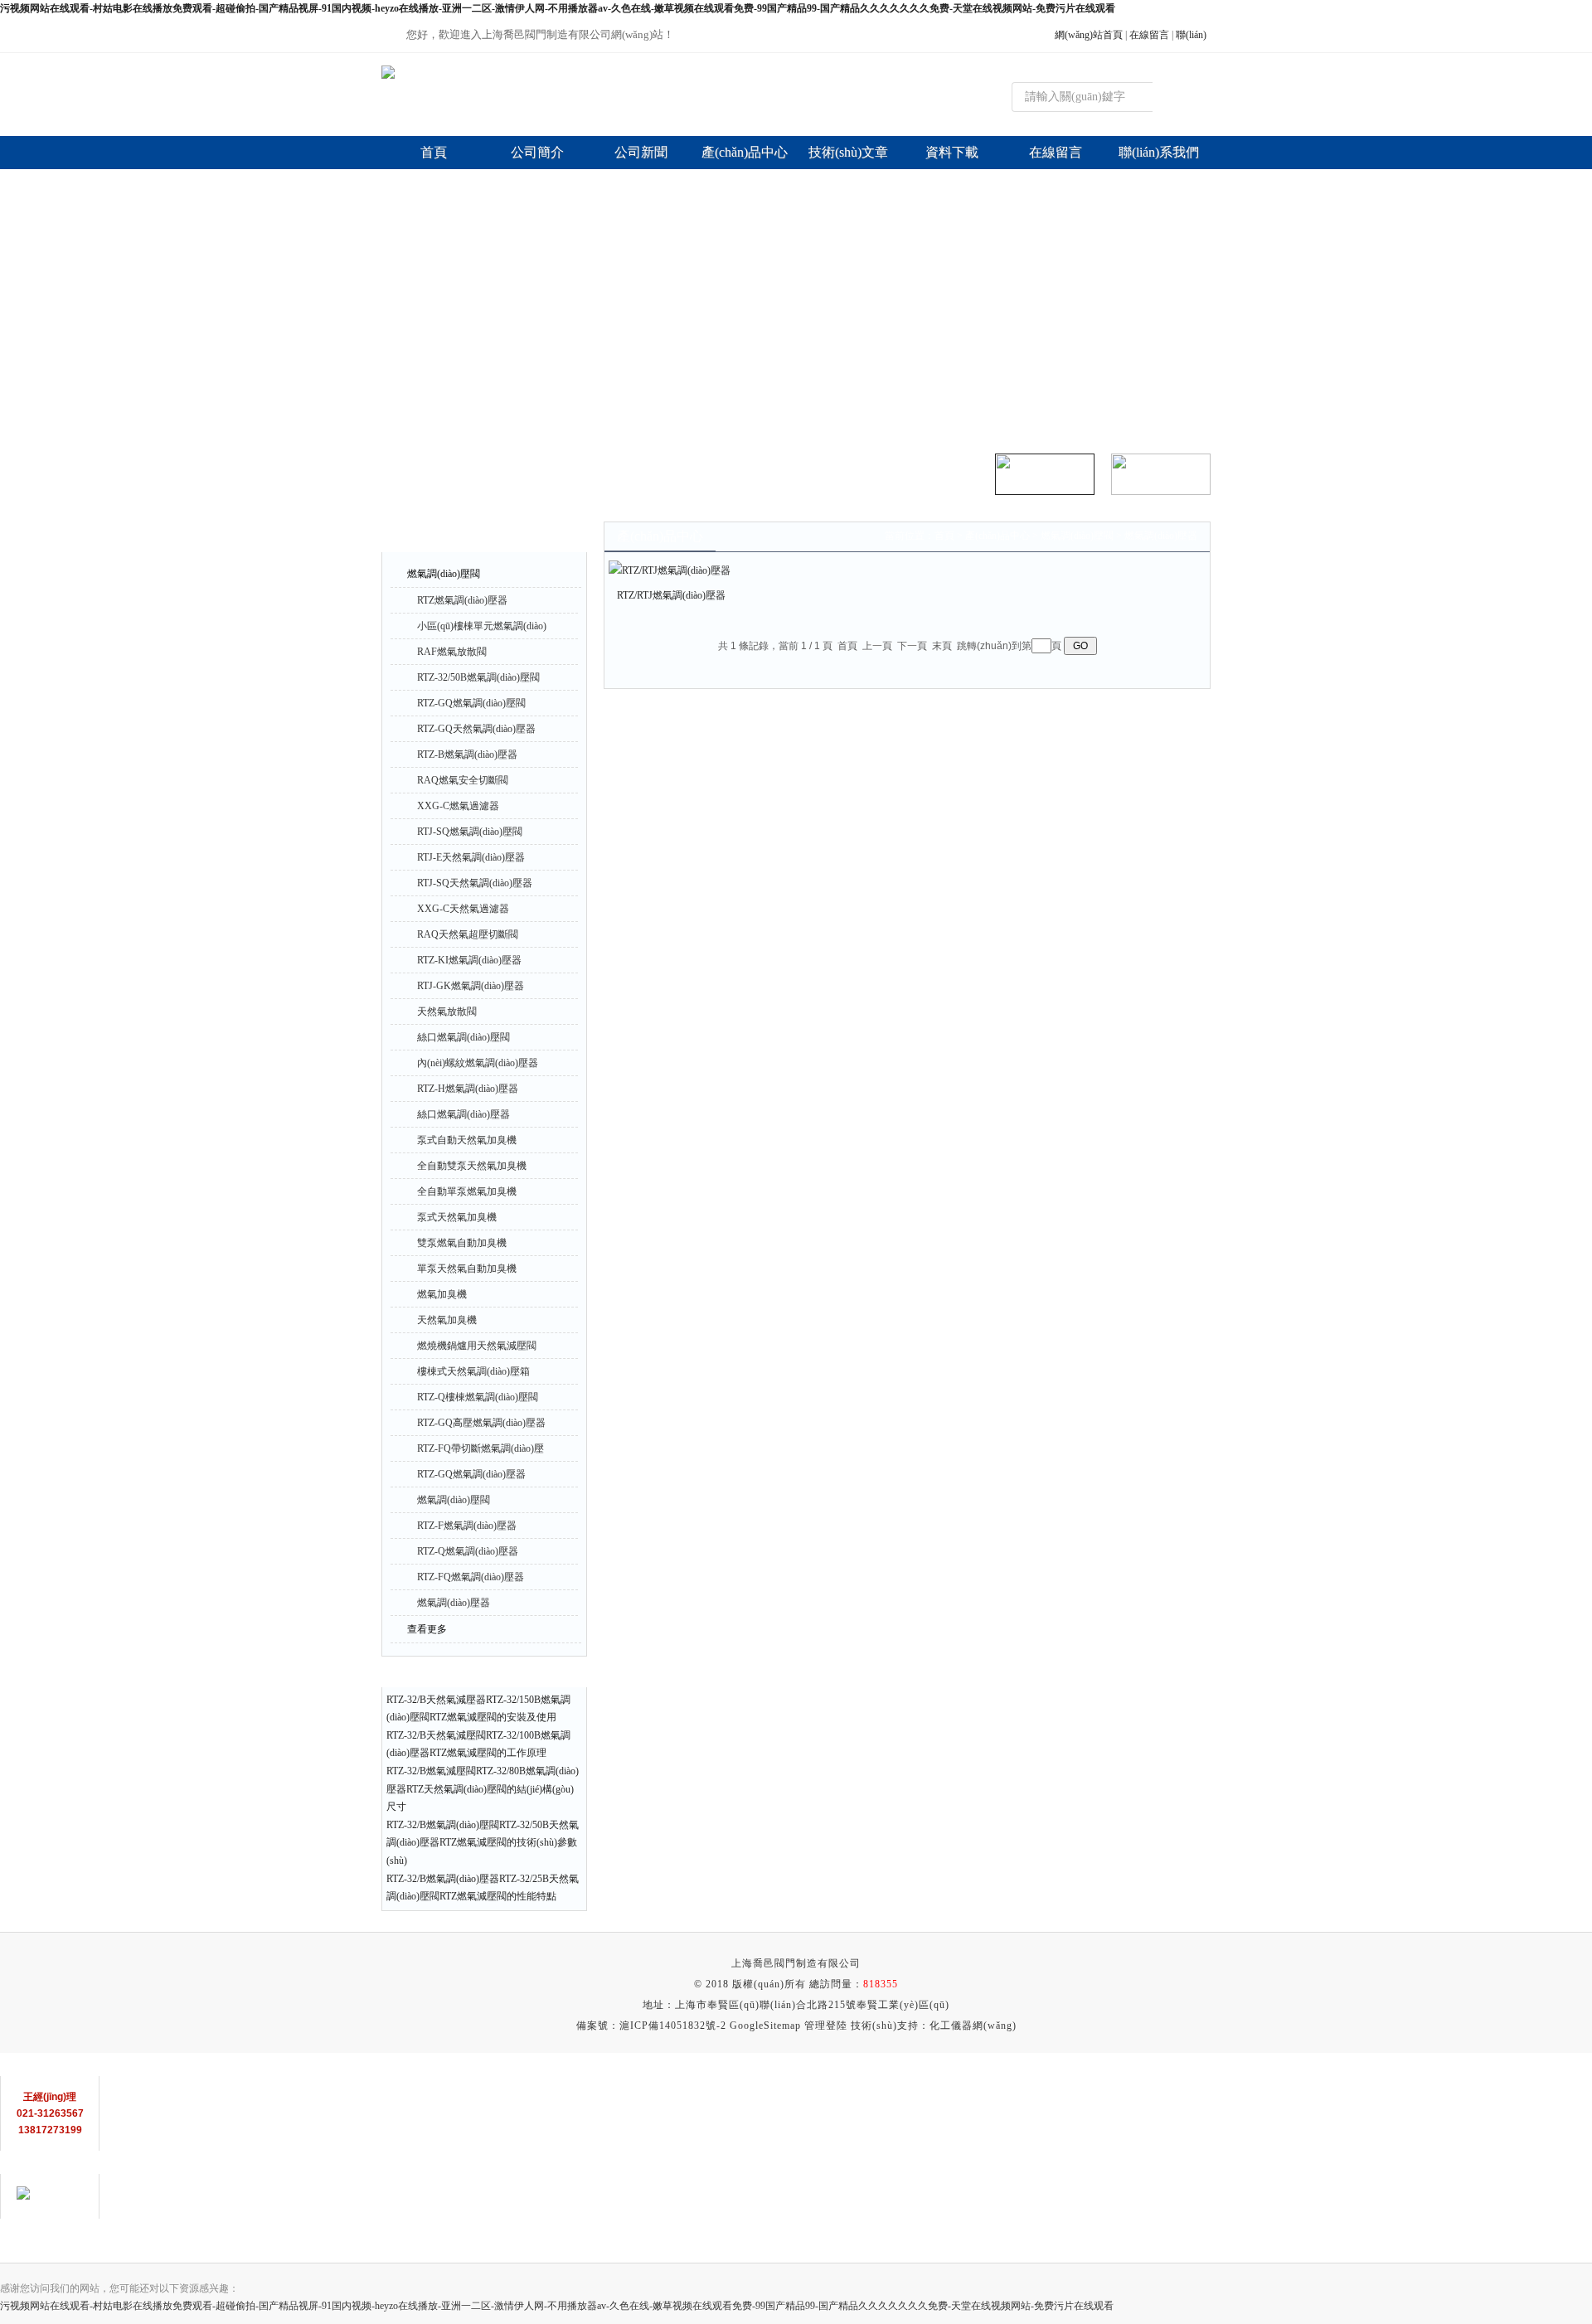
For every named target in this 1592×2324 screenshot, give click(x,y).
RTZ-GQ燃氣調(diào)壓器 (471, 1474)
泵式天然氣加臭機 (457, 1217)
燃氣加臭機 (442, 1294)
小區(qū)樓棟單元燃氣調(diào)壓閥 (482, 629)
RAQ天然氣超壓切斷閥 (468, 934)
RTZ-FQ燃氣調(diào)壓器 (471, 1577)
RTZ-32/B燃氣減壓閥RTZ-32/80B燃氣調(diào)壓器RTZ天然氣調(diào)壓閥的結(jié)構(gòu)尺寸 (483, 1789)
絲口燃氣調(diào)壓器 (464, 1114)
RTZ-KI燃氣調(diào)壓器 (469, 960)
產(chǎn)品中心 (997, 536)
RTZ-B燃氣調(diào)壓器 (467, 754)
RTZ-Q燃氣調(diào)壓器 (468, 1551)
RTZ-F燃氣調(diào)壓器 (467, 1526)
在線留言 (1149, 35)
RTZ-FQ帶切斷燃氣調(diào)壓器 (481, 1452)
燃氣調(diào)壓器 (454, 1603)
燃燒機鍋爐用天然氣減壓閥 (477, 1346)
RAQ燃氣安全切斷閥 (463, 780)
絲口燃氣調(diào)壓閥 (464, 1037)
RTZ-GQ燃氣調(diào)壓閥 (471, 703)
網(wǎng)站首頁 (1089, 35)
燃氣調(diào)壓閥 (444, 574)
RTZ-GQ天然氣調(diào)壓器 (476, 729)
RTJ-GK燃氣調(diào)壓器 (471, 986)
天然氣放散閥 (447, 1012)
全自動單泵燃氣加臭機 (467, 1191)
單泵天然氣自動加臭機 (467, 1269)
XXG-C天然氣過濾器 (463, 909)
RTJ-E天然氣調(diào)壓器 (471, 857)
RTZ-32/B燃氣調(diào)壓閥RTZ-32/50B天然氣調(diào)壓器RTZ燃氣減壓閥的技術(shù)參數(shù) (483, 1843)
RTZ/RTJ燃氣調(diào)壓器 (671, 595)
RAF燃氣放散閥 (452, 652)
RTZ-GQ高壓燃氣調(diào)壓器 (481, 1423)
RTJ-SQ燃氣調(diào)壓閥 (470, 832)
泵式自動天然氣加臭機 (467, 1140)
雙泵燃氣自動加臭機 (462, 1243)
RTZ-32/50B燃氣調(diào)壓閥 (478, 677)
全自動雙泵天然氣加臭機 (472, 1166)
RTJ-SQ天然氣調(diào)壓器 (475, 883)
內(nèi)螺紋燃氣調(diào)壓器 (478, 1063)
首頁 (944, 536)
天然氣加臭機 (447, 1320)
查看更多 (427, 1629)
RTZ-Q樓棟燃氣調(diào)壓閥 (478, 1397)
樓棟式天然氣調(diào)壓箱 (473, 1371)
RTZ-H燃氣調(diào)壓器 (468, 1089)
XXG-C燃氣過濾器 (458, 806)
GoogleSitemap (765, 2026)
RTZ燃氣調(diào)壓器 (462, 600)
